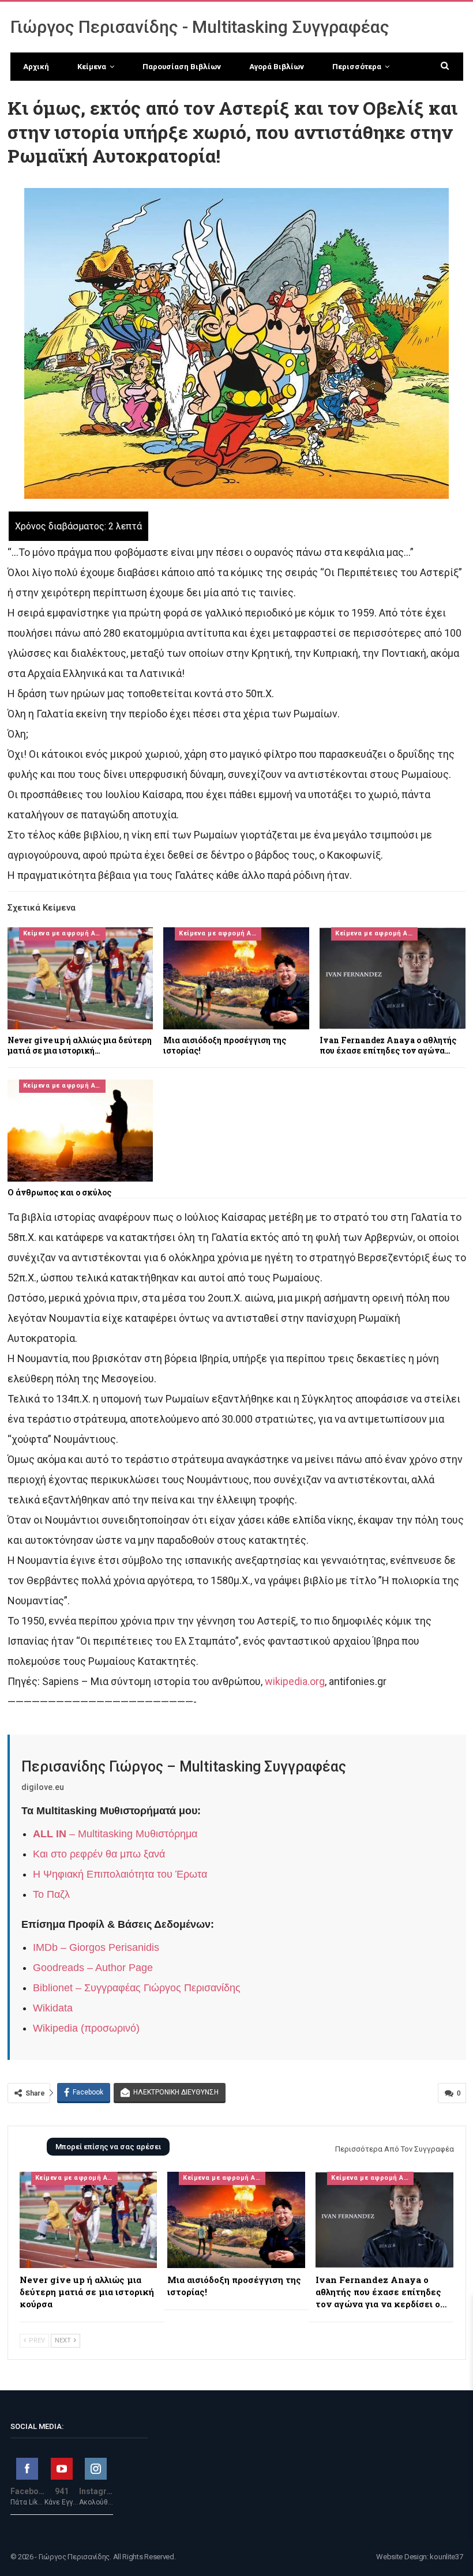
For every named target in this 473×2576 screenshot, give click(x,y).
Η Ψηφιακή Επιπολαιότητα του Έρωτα (120, 1874)
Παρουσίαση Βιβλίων (182, 67)
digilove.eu (43, 1787)
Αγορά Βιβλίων (277, 67)
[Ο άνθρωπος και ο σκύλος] (80, 1131)
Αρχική (36, 67)
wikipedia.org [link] (295, 1681)
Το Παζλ (51, 1894)
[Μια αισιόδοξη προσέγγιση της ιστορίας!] (236, 978)
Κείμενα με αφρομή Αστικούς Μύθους (64, 933)
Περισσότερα (357, 67)
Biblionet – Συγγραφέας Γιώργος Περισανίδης (137, 1988)
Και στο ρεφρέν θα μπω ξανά (99, 1854)
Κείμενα (92, 67)
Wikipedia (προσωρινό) (86, 2028)
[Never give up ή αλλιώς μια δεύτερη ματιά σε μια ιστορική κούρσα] (80, 978)
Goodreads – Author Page (93, 1968)
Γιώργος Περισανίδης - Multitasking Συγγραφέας (200, 27)
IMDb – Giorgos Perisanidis (96, 1947)
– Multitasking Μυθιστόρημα (115, 1834)
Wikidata (53, 2008)
